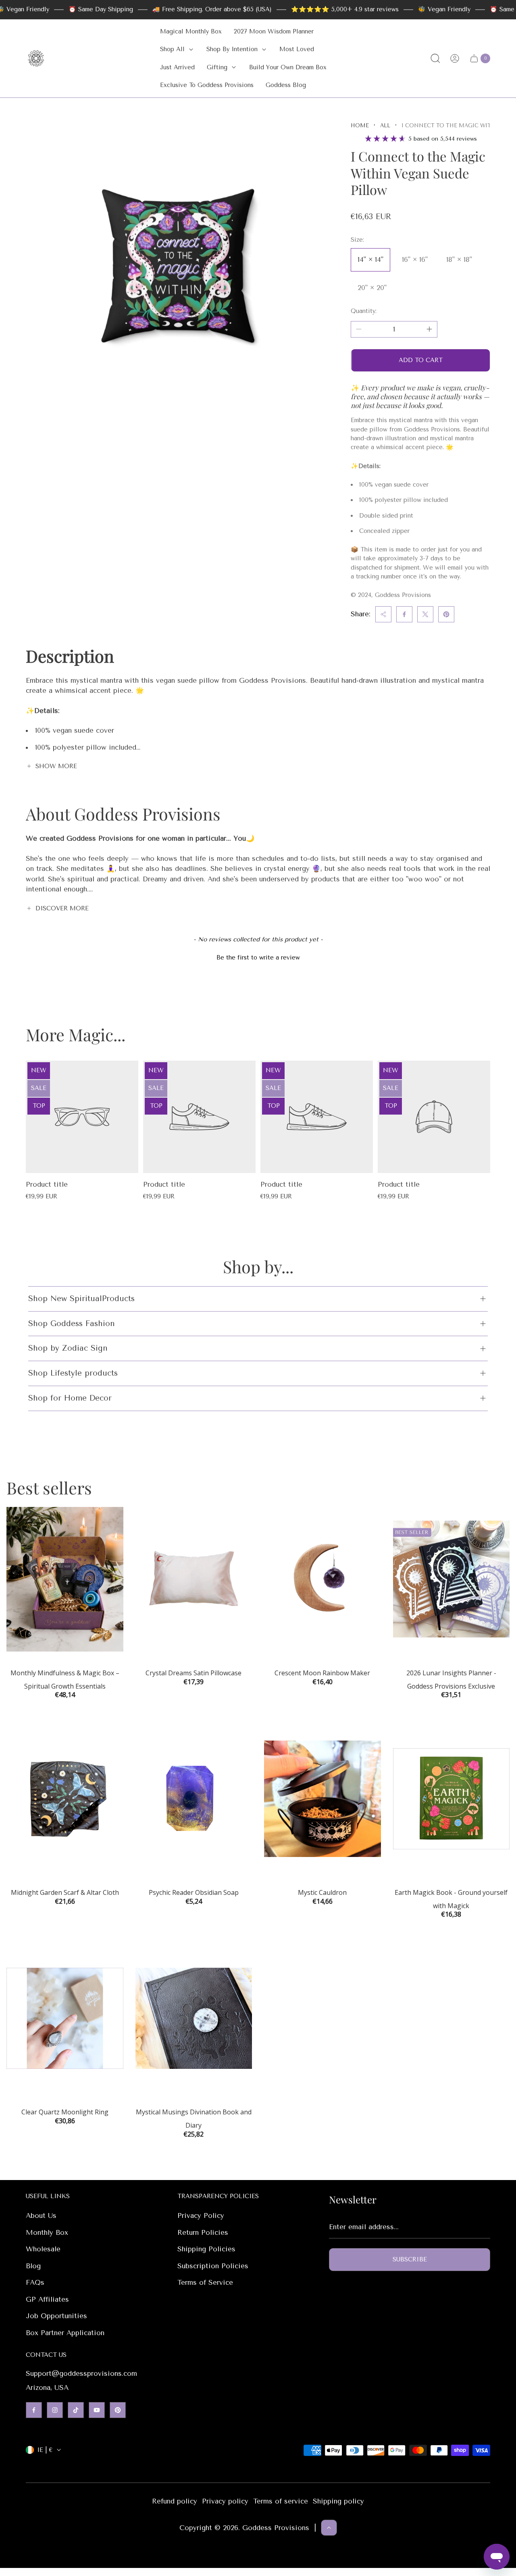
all (385, 125)
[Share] (383, 614)
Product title (47, 1184)
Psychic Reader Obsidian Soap (194, 1892)
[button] (258, 957)
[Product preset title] (82, 1117)
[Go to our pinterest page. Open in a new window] (118, 2410)
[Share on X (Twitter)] (425, 614)
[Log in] (455, 58)
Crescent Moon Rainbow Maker (322, 1673)
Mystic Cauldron (322, 1892)
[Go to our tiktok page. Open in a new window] (76, 2410)
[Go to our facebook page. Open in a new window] (34, 2410)
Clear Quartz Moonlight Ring (65, 2112)
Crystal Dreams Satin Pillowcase (193, 1673)
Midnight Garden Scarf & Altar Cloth (65, 1892)
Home (360, 125)
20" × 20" (372, 288)
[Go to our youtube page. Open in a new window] (97, 2410)
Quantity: (364, 311)
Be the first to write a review (258, 957)
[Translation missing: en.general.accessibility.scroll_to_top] (329, 2528)
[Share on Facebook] (404, 614)
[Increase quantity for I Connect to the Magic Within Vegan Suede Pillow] (429, 329)
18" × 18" (459, 259)
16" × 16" (415, 259)
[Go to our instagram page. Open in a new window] (55, 2410)
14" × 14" (370, 259)
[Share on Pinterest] (446, 614)
